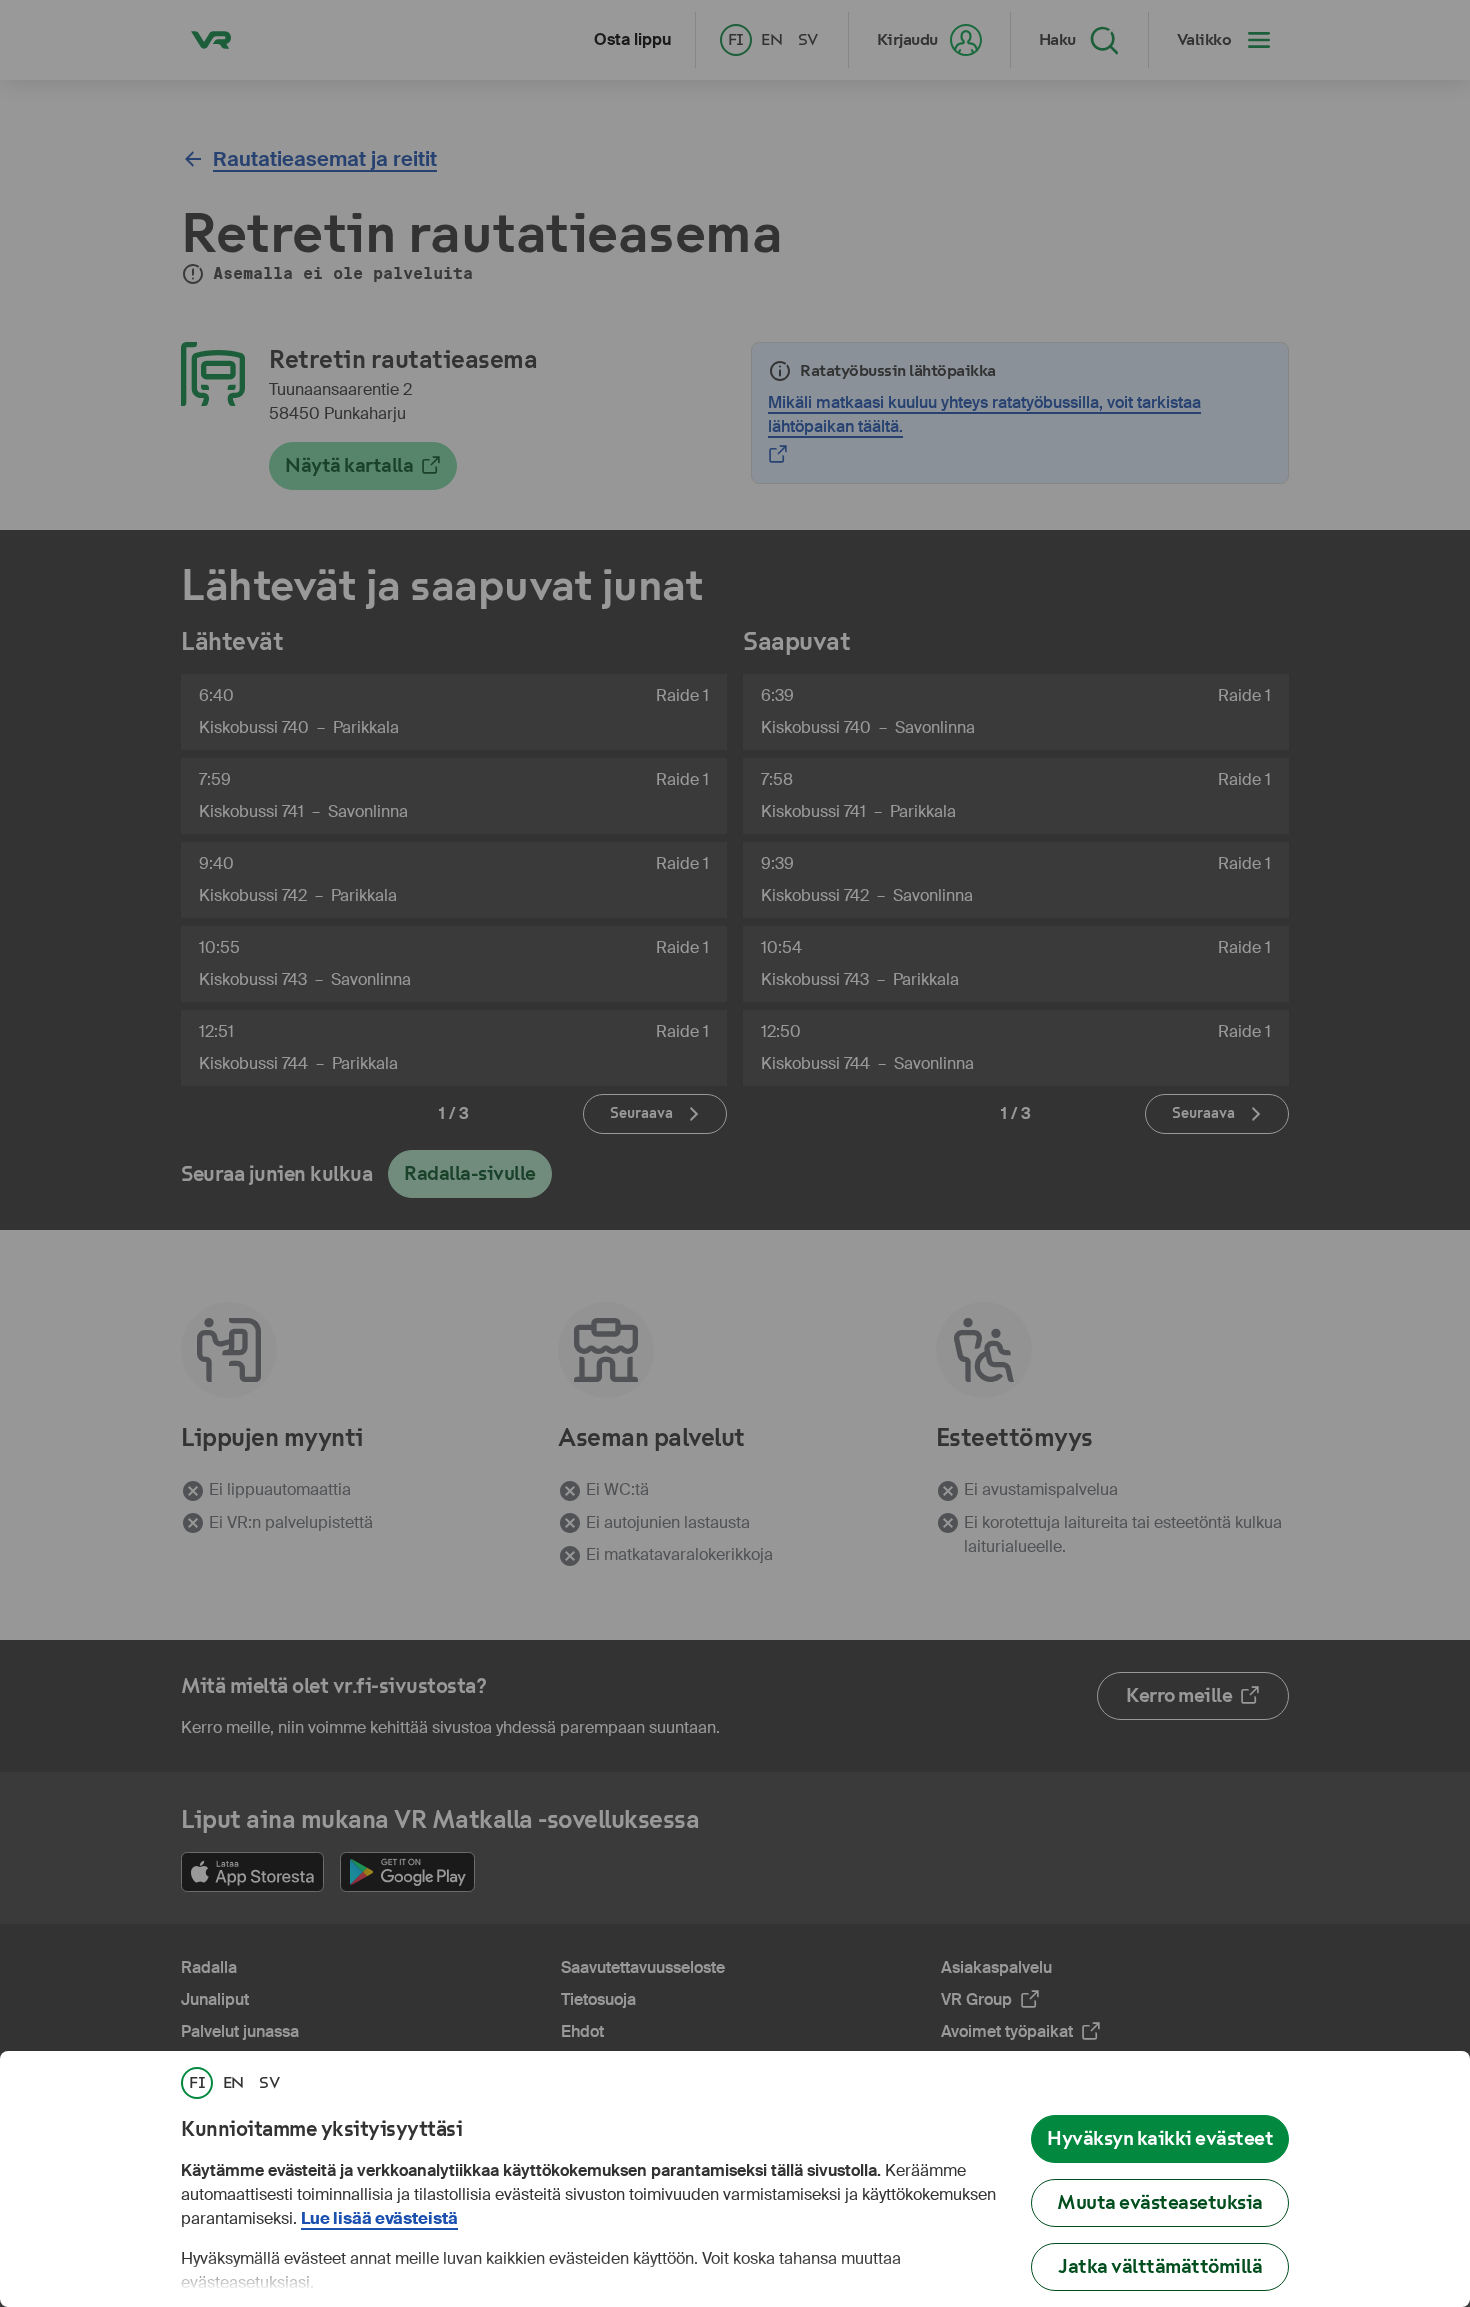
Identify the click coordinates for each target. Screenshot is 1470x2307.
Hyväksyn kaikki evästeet (1160, 2138)
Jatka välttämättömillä (1160, 2266)
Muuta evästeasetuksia (1160, 2202)
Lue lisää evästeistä (379, 2218)
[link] (197, 2083)
